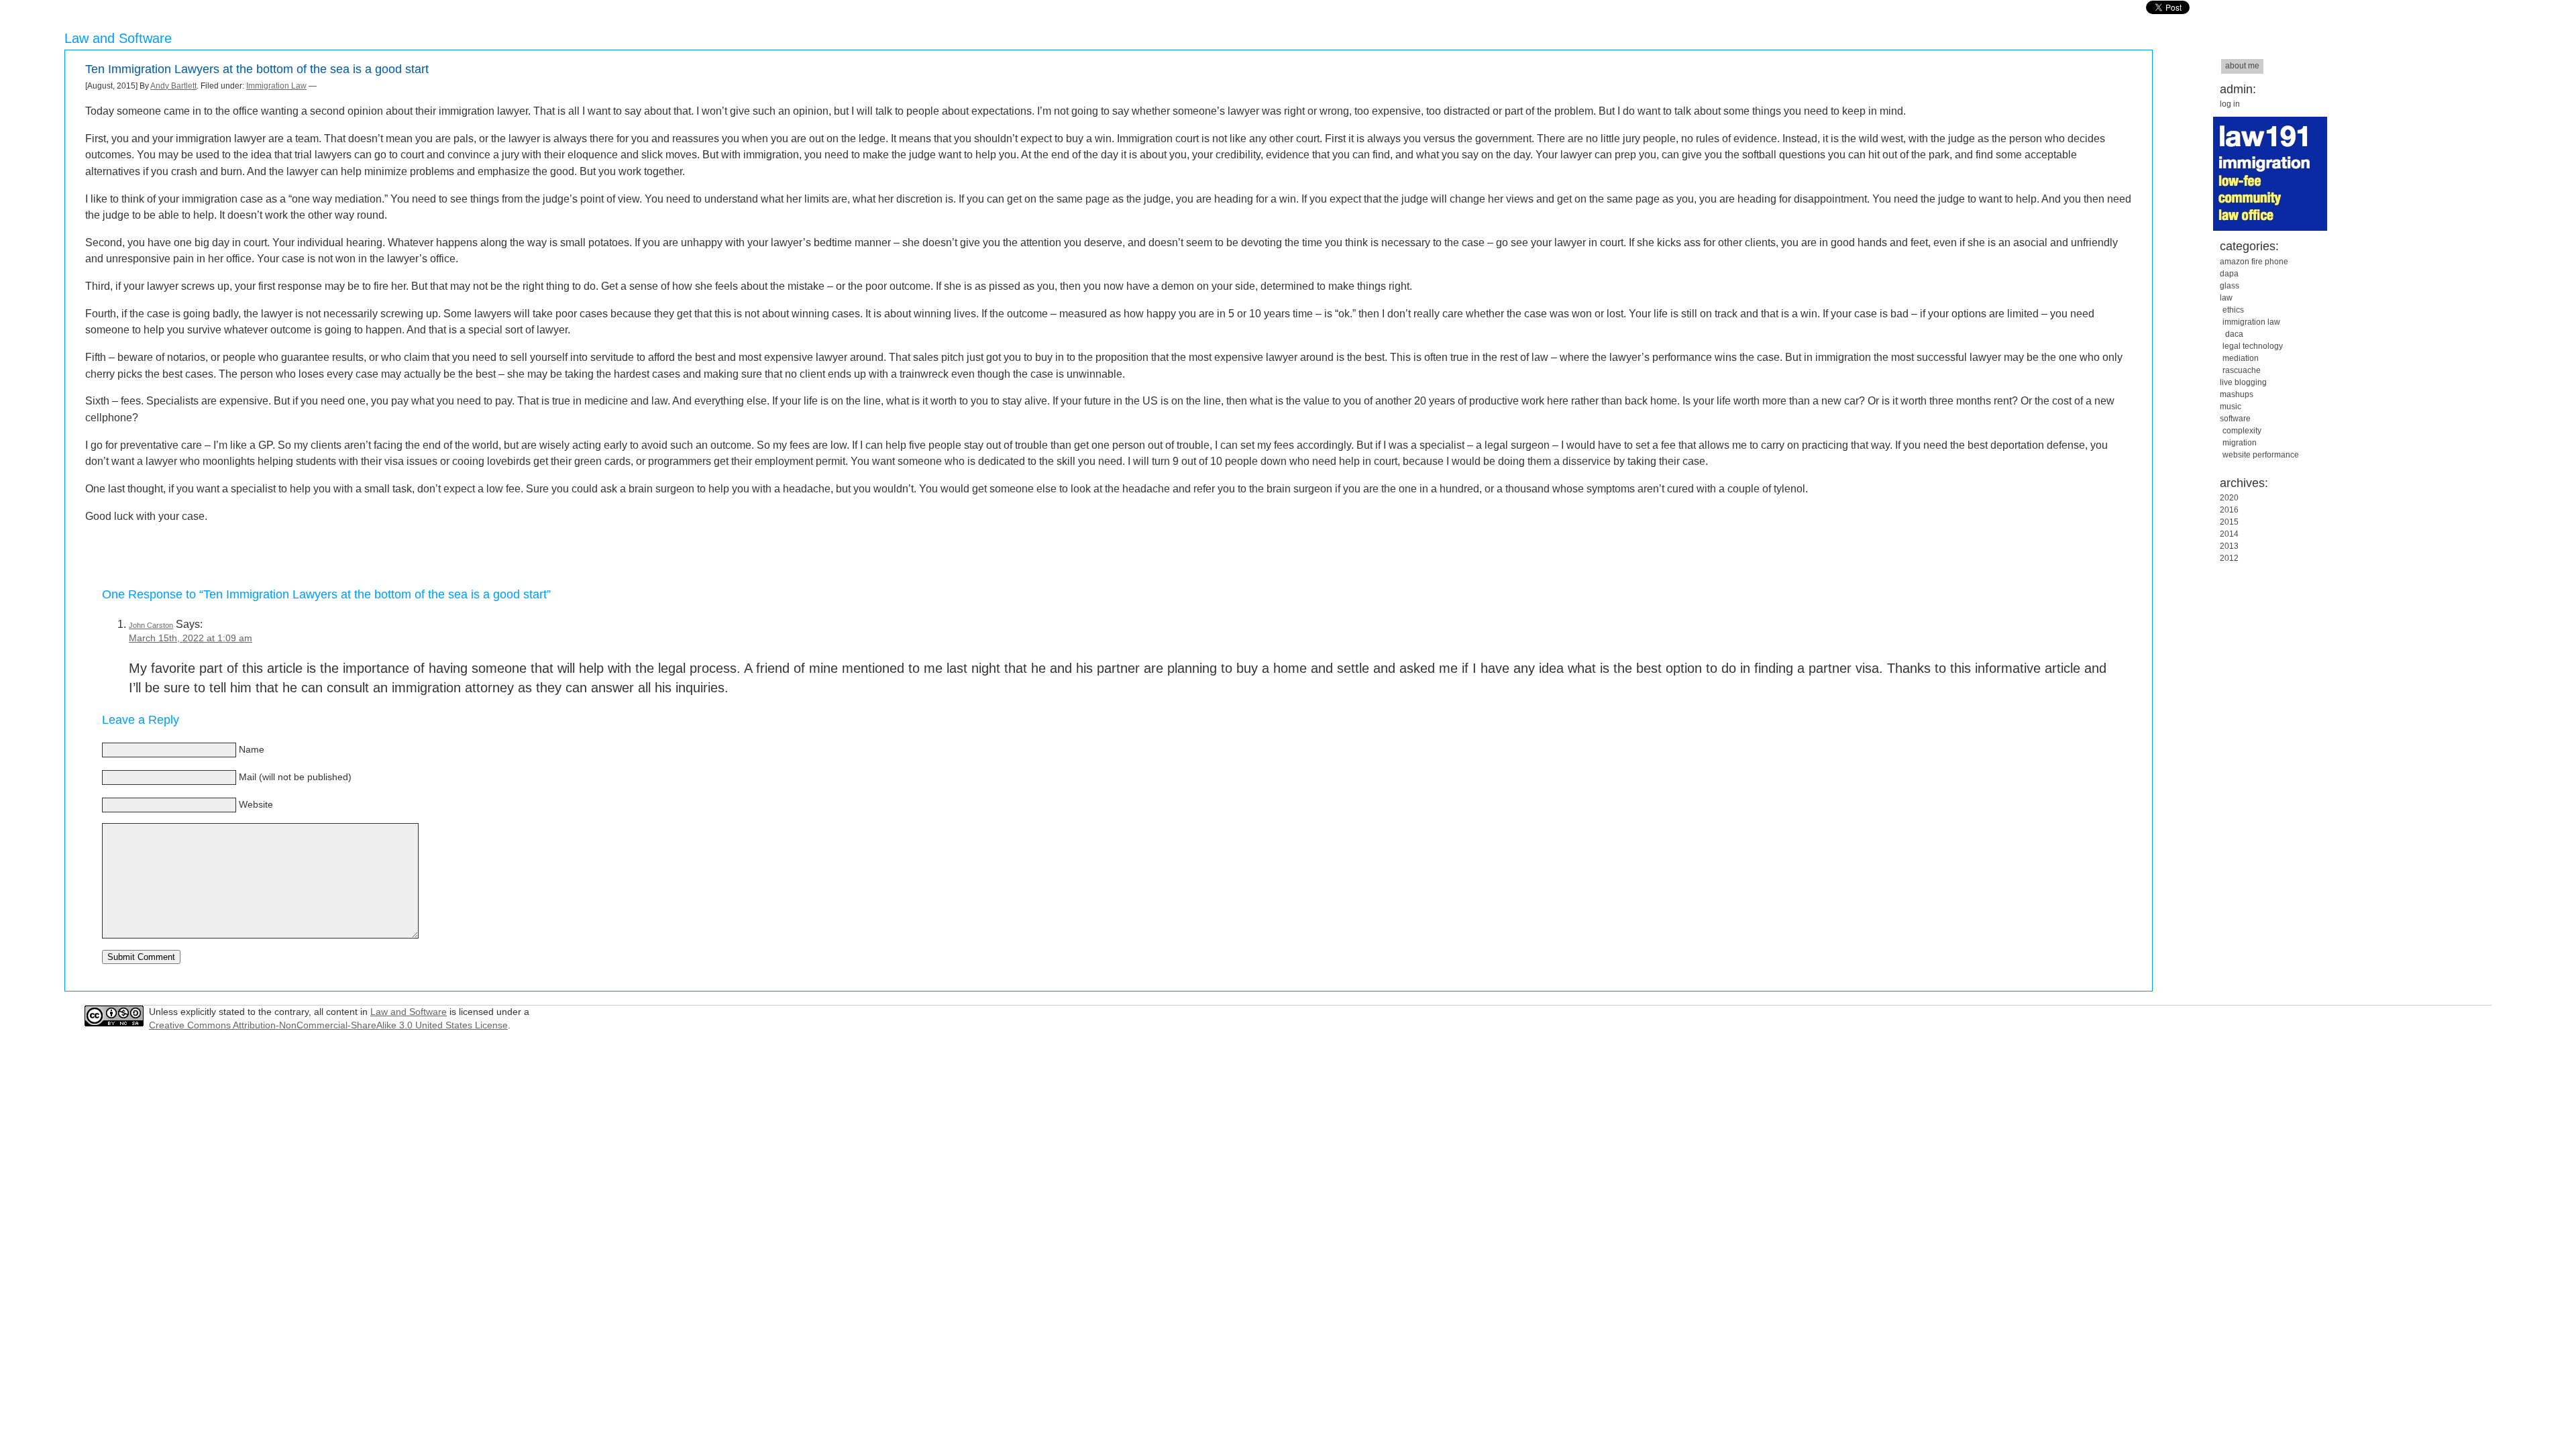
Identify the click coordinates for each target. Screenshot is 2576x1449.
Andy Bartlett (173, 86)
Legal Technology (2253, 346)
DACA (2234, 334)
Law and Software (409, 1012)
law (2226, 298)
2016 (2229, 510)
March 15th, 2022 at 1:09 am (191, 638)
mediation (2241, 358)
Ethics (2233, 310)
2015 (2229, 522)
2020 (2229, 498)
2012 (2229, 558)
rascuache (2242, 370)
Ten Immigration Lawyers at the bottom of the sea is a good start (257, 69)
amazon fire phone (2254, 262)
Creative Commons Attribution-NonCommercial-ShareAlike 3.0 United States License (328, 1025)
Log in (2230, 104)
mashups (2237, 394)
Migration (2240, 443)
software (2235, 419)
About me (2242, 66)
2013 (2229, 546)
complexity (2242, 431)
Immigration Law (276, 86)
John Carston (151, 625)
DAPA (2229, 274)
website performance (2261, 455)
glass (2230, 286)
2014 (2229, 534)
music (2231, 407)
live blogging (2243, 382)
